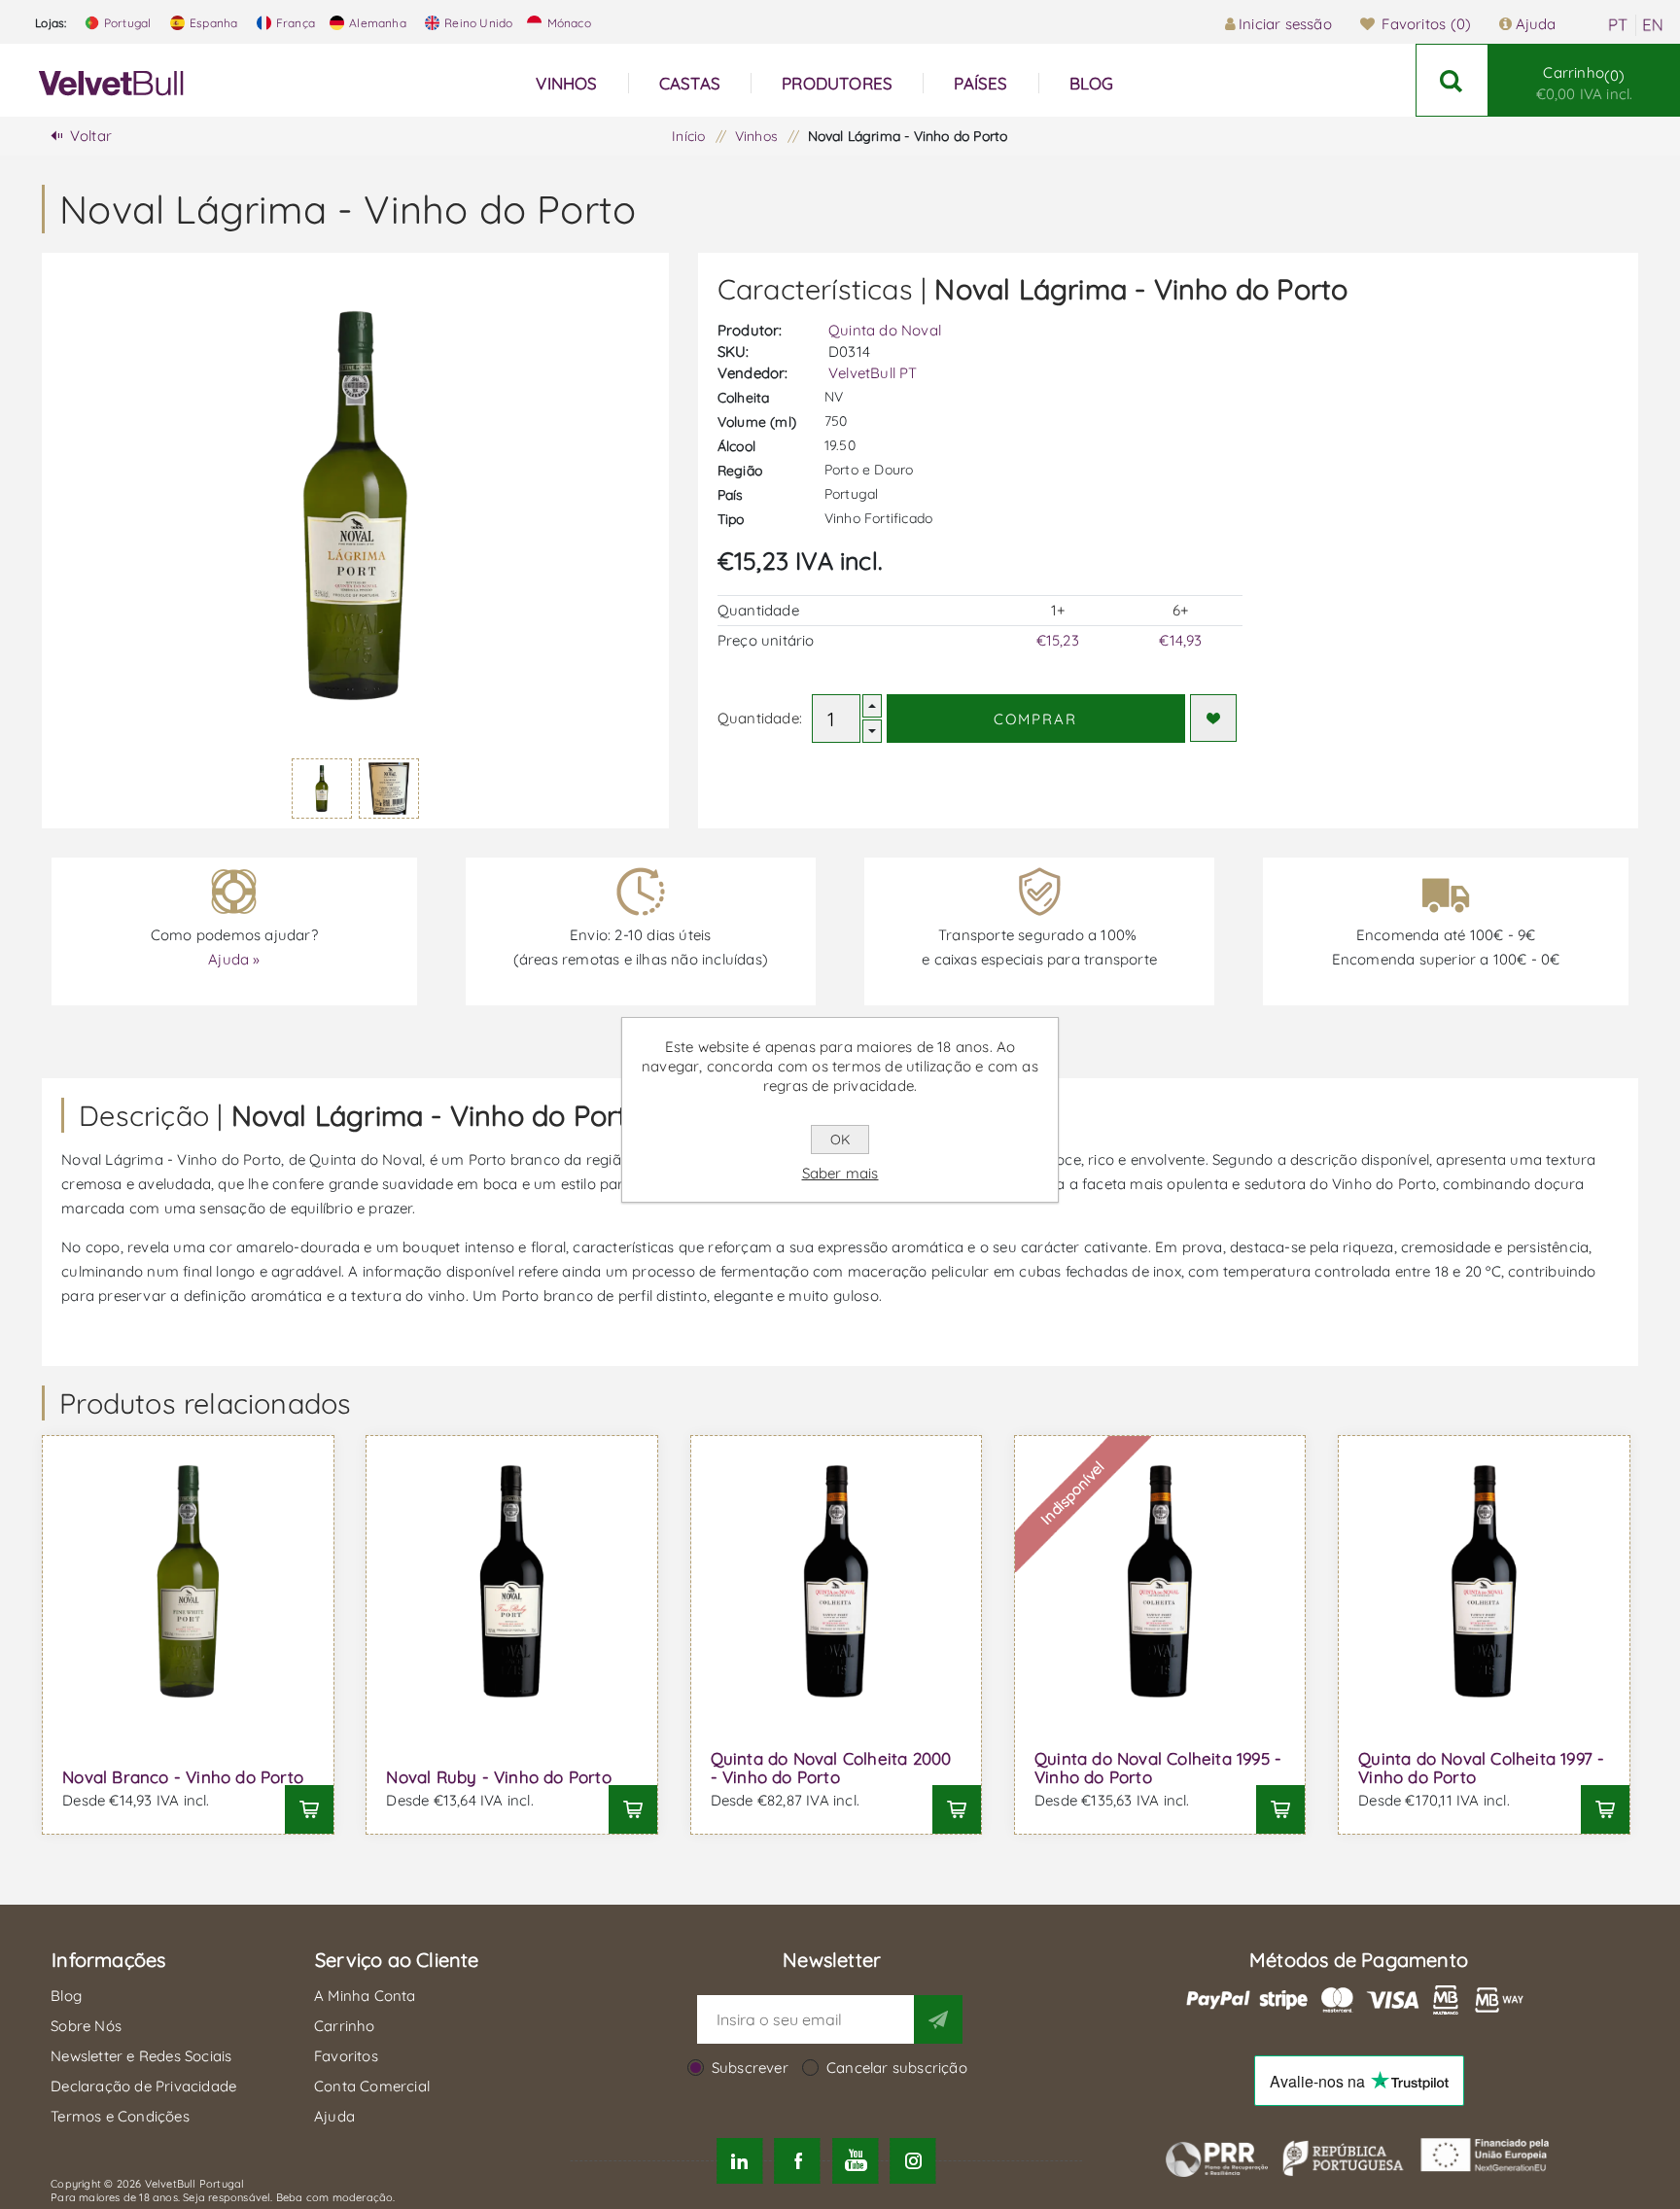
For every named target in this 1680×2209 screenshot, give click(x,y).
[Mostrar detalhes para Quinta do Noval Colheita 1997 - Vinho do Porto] (1484, 1581)
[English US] (1653, 25)
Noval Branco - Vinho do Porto (183, 1777)
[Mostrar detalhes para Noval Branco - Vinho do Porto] (188, 1581)
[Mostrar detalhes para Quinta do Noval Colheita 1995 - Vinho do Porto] (1160, 1581)
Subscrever (750, 2068)
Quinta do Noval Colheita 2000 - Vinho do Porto (831, 1768)
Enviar (938, 2019)
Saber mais (840, 1173)
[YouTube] (855, 2161)
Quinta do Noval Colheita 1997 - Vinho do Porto (1481, 1768)
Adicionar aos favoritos (1213, 718)
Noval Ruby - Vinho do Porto (498, 1777)
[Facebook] (798, 2161)
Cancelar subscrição (897, 2068)
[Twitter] (739, 2161)
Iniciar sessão (1285, 24)
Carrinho (1585, 83)
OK (840, 1140)
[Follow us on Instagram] (912, 2161)
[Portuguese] (1618, 25)
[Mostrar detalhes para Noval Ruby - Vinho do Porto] (511, 1581)
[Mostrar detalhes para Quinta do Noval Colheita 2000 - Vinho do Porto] (836, 1581)
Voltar (91, 136)
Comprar (1035, 719)
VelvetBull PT (873, 373)
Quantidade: (760, 718)
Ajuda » (234, 959)
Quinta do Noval (885, 330)
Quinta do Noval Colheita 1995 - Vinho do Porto (1158, 1768)
